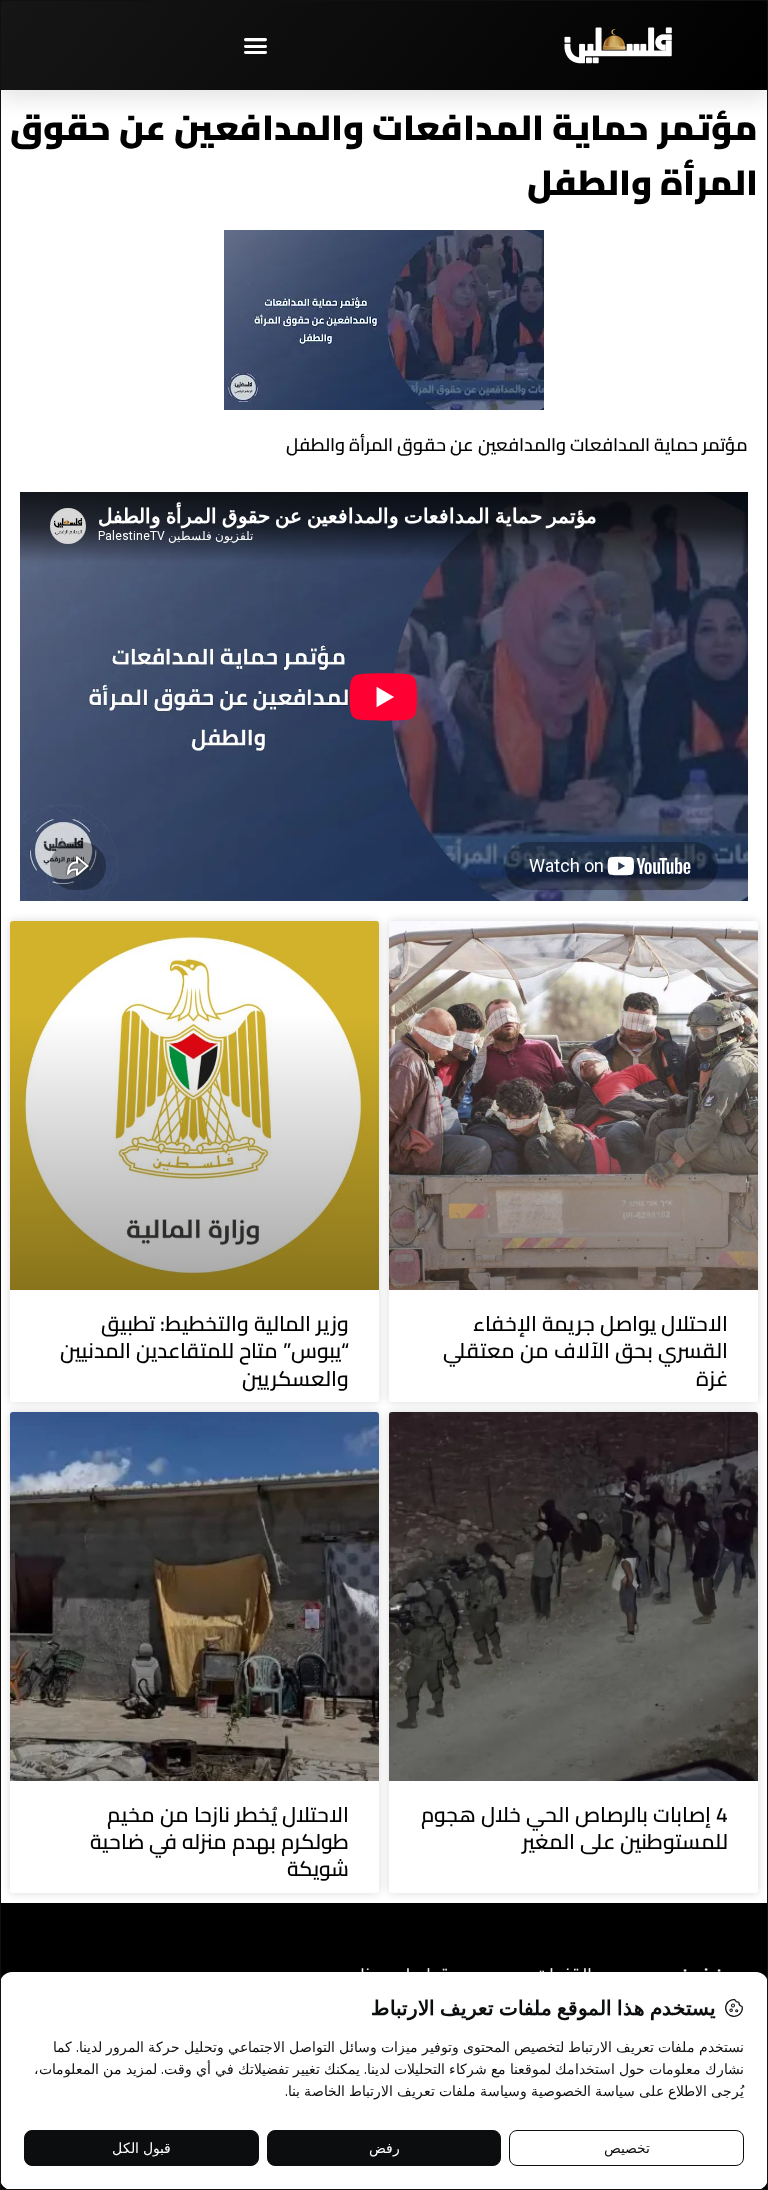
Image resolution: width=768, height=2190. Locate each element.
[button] (256, 45)
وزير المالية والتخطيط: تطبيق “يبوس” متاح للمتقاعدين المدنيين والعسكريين (204, 1351)
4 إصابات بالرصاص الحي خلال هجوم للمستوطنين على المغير (574, 1828)
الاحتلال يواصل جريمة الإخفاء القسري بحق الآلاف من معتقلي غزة (585, 1351)
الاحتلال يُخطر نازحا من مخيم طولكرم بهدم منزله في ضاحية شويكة (219, 1842)
